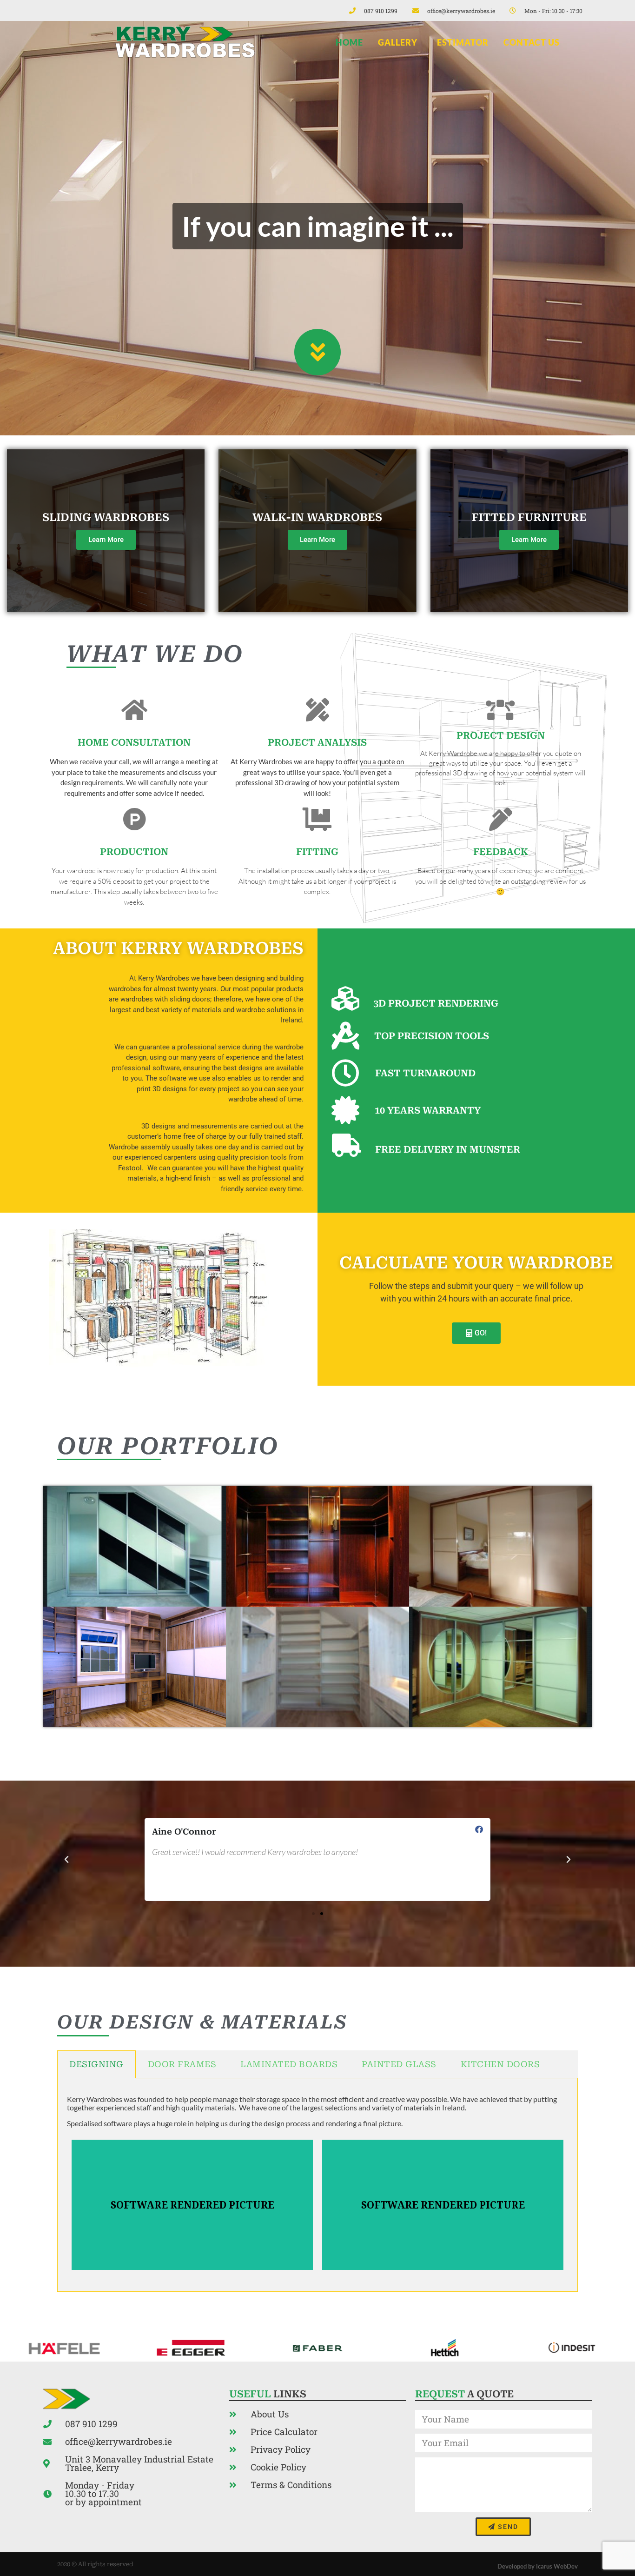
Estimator (463, 42)
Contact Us (532, 42)
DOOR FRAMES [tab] (182, 2064)
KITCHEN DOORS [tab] (500, 2064)
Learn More (106, 540)
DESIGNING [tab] (96, 2064)
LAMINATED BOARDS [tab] (289, 2064)
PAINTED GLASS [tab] (399, 2064)
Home (349, 42)
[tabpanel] (317, 2185)
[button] (66, 1860)
